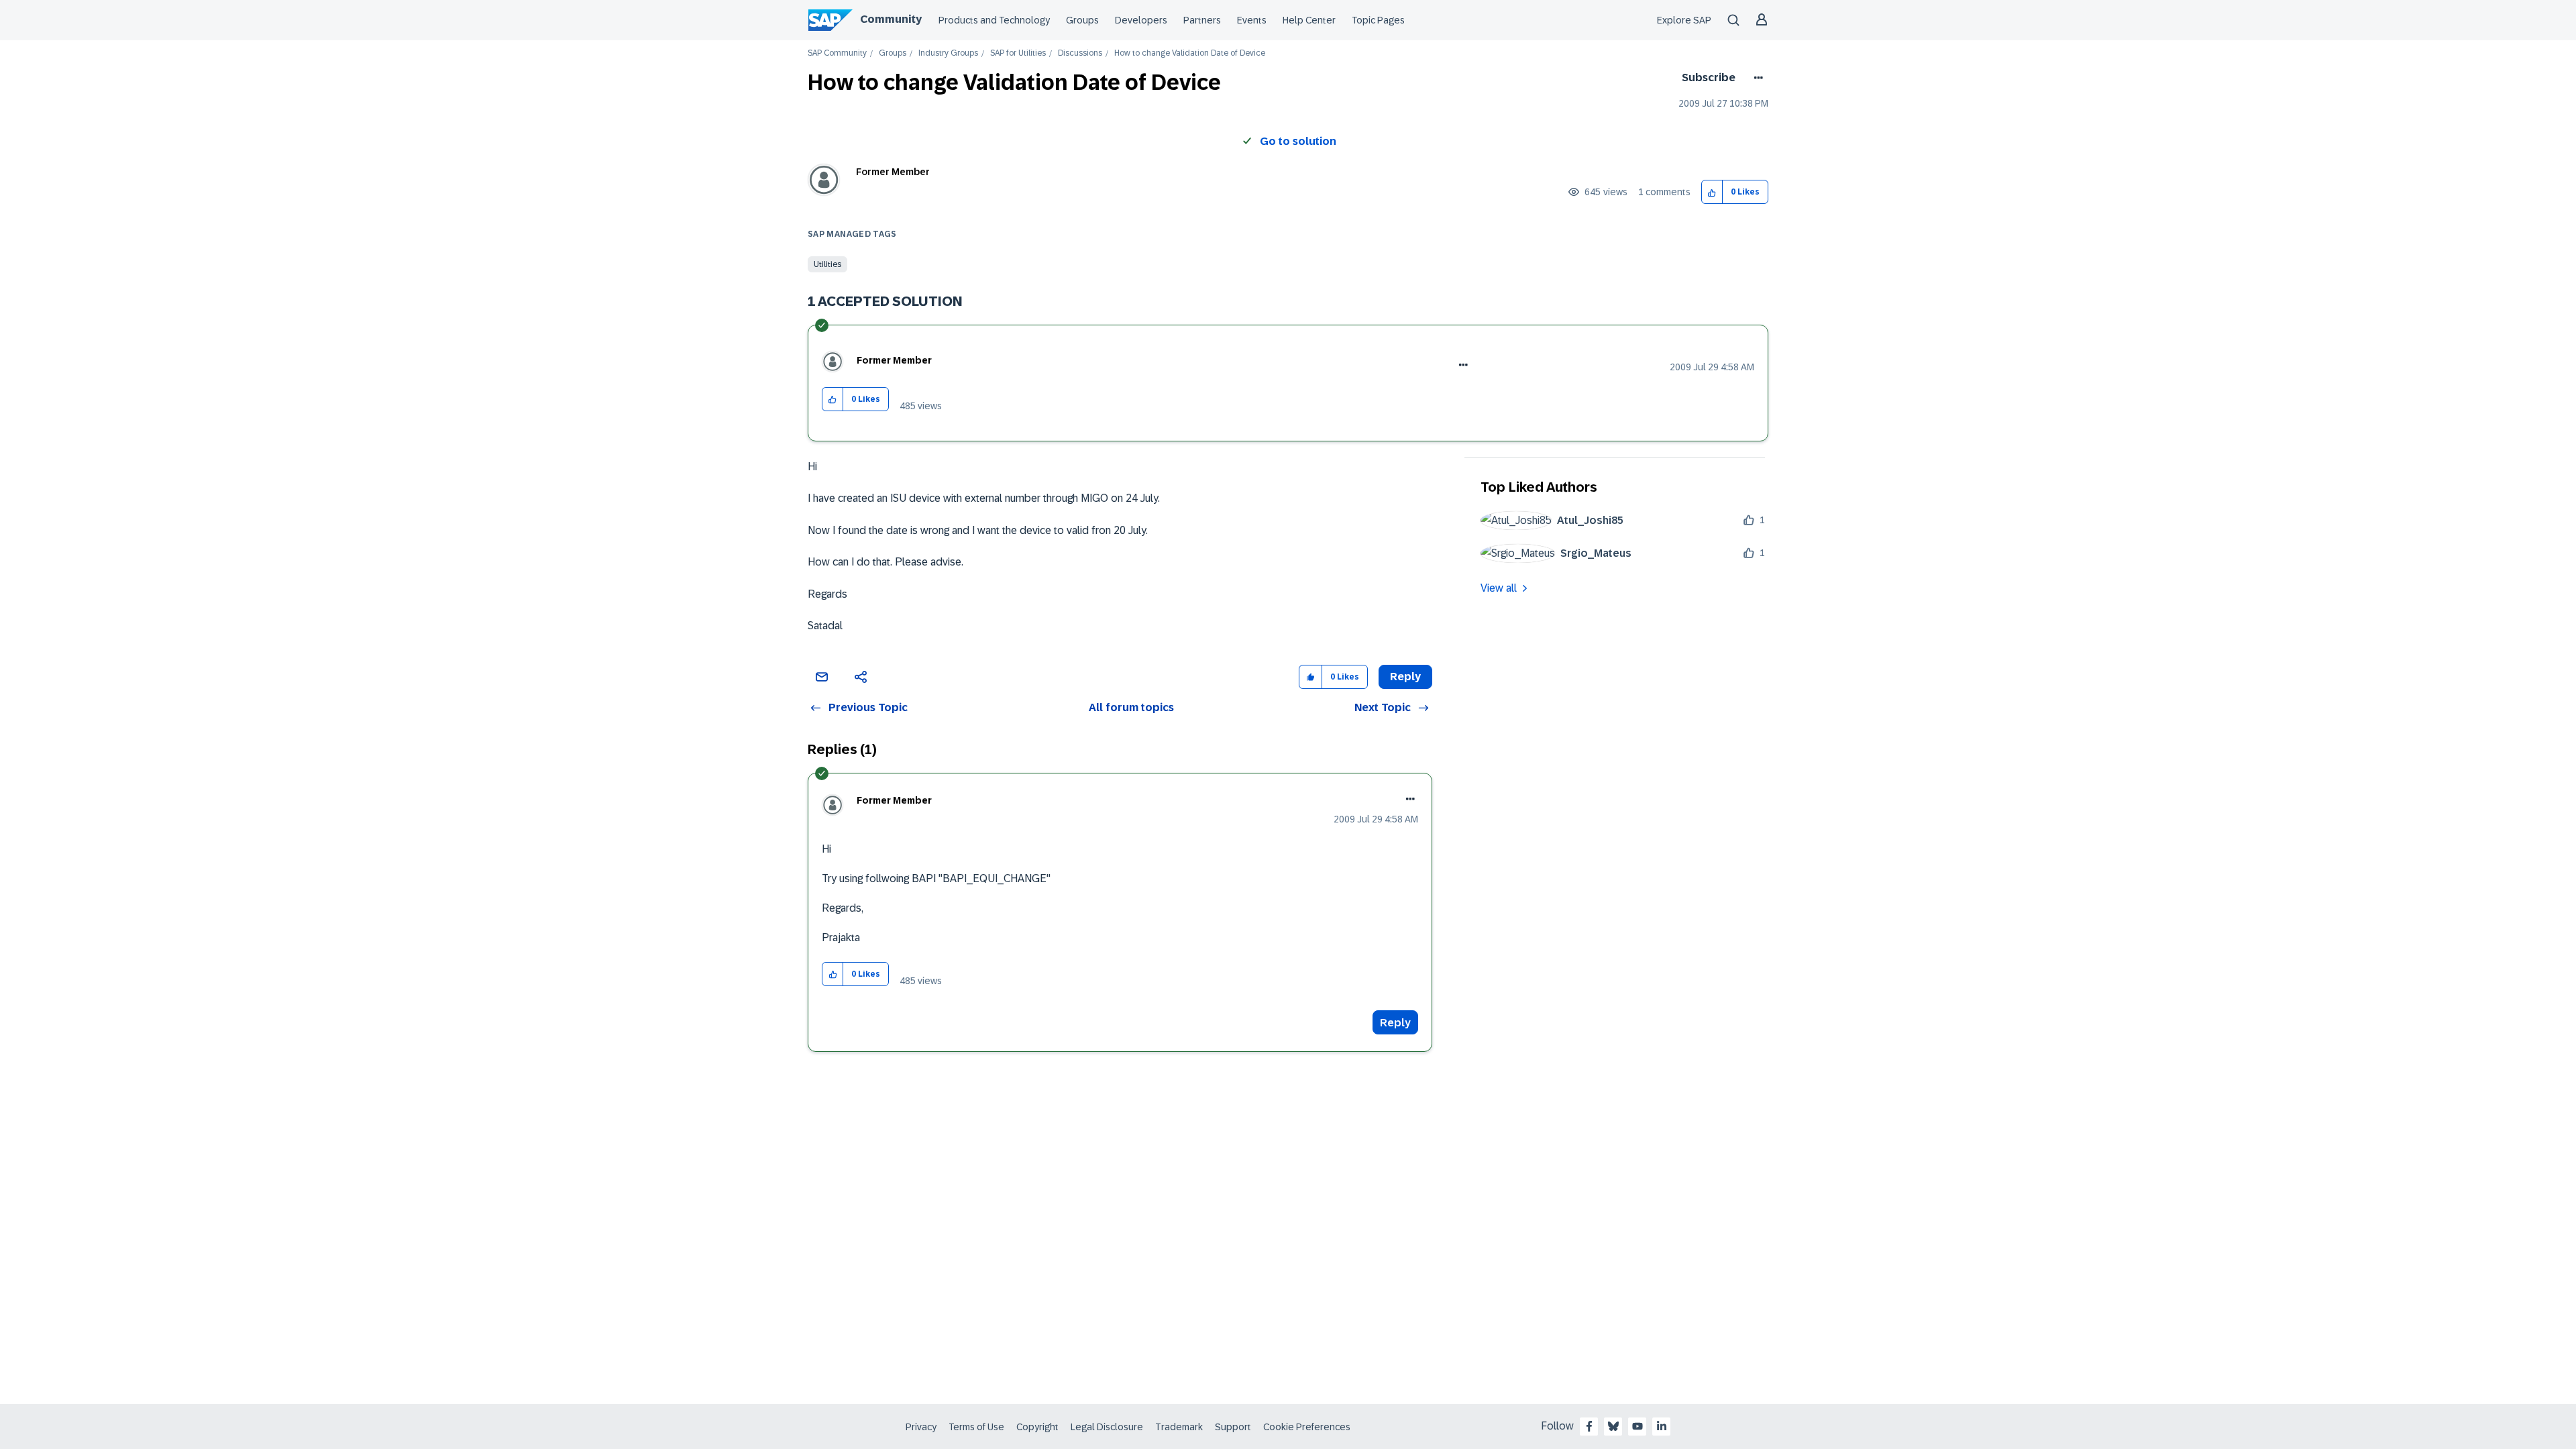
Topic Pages (1378, 20)
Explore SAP (1684, 20)
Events (1252, 20)
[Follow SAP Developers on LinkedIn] (1662, 1426)
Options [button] (1756, 78)
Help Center (1309, 20)
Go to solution (1298, 141)
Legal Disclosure (1107, 1427)
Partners (1202, 20)
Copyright (1037, 1427)
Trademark (1179, 1427)
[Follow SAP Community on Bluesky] (1613, 1426)
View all (1499, 588)
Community (891, 19)
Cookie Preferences (1307, 1427)
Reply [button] (1405, 677)
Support (1233, 1427)
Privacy (921, 1427)
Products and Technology (994, 20)
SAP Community (837, 53)
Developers (1141, 20)
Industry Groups (948, 53)
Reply (1395, 1023)
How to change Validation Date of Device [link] (1190, 53)
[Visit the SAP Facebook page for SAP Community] (1589, 1426)
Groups (1082, 20)
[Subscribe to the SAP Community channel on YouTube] (1638, 1426)
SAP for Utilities (1018, 53)
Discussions (1080, 53)
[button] (1712, 192)
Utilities (827, 264)
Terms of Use (976, 1427)
